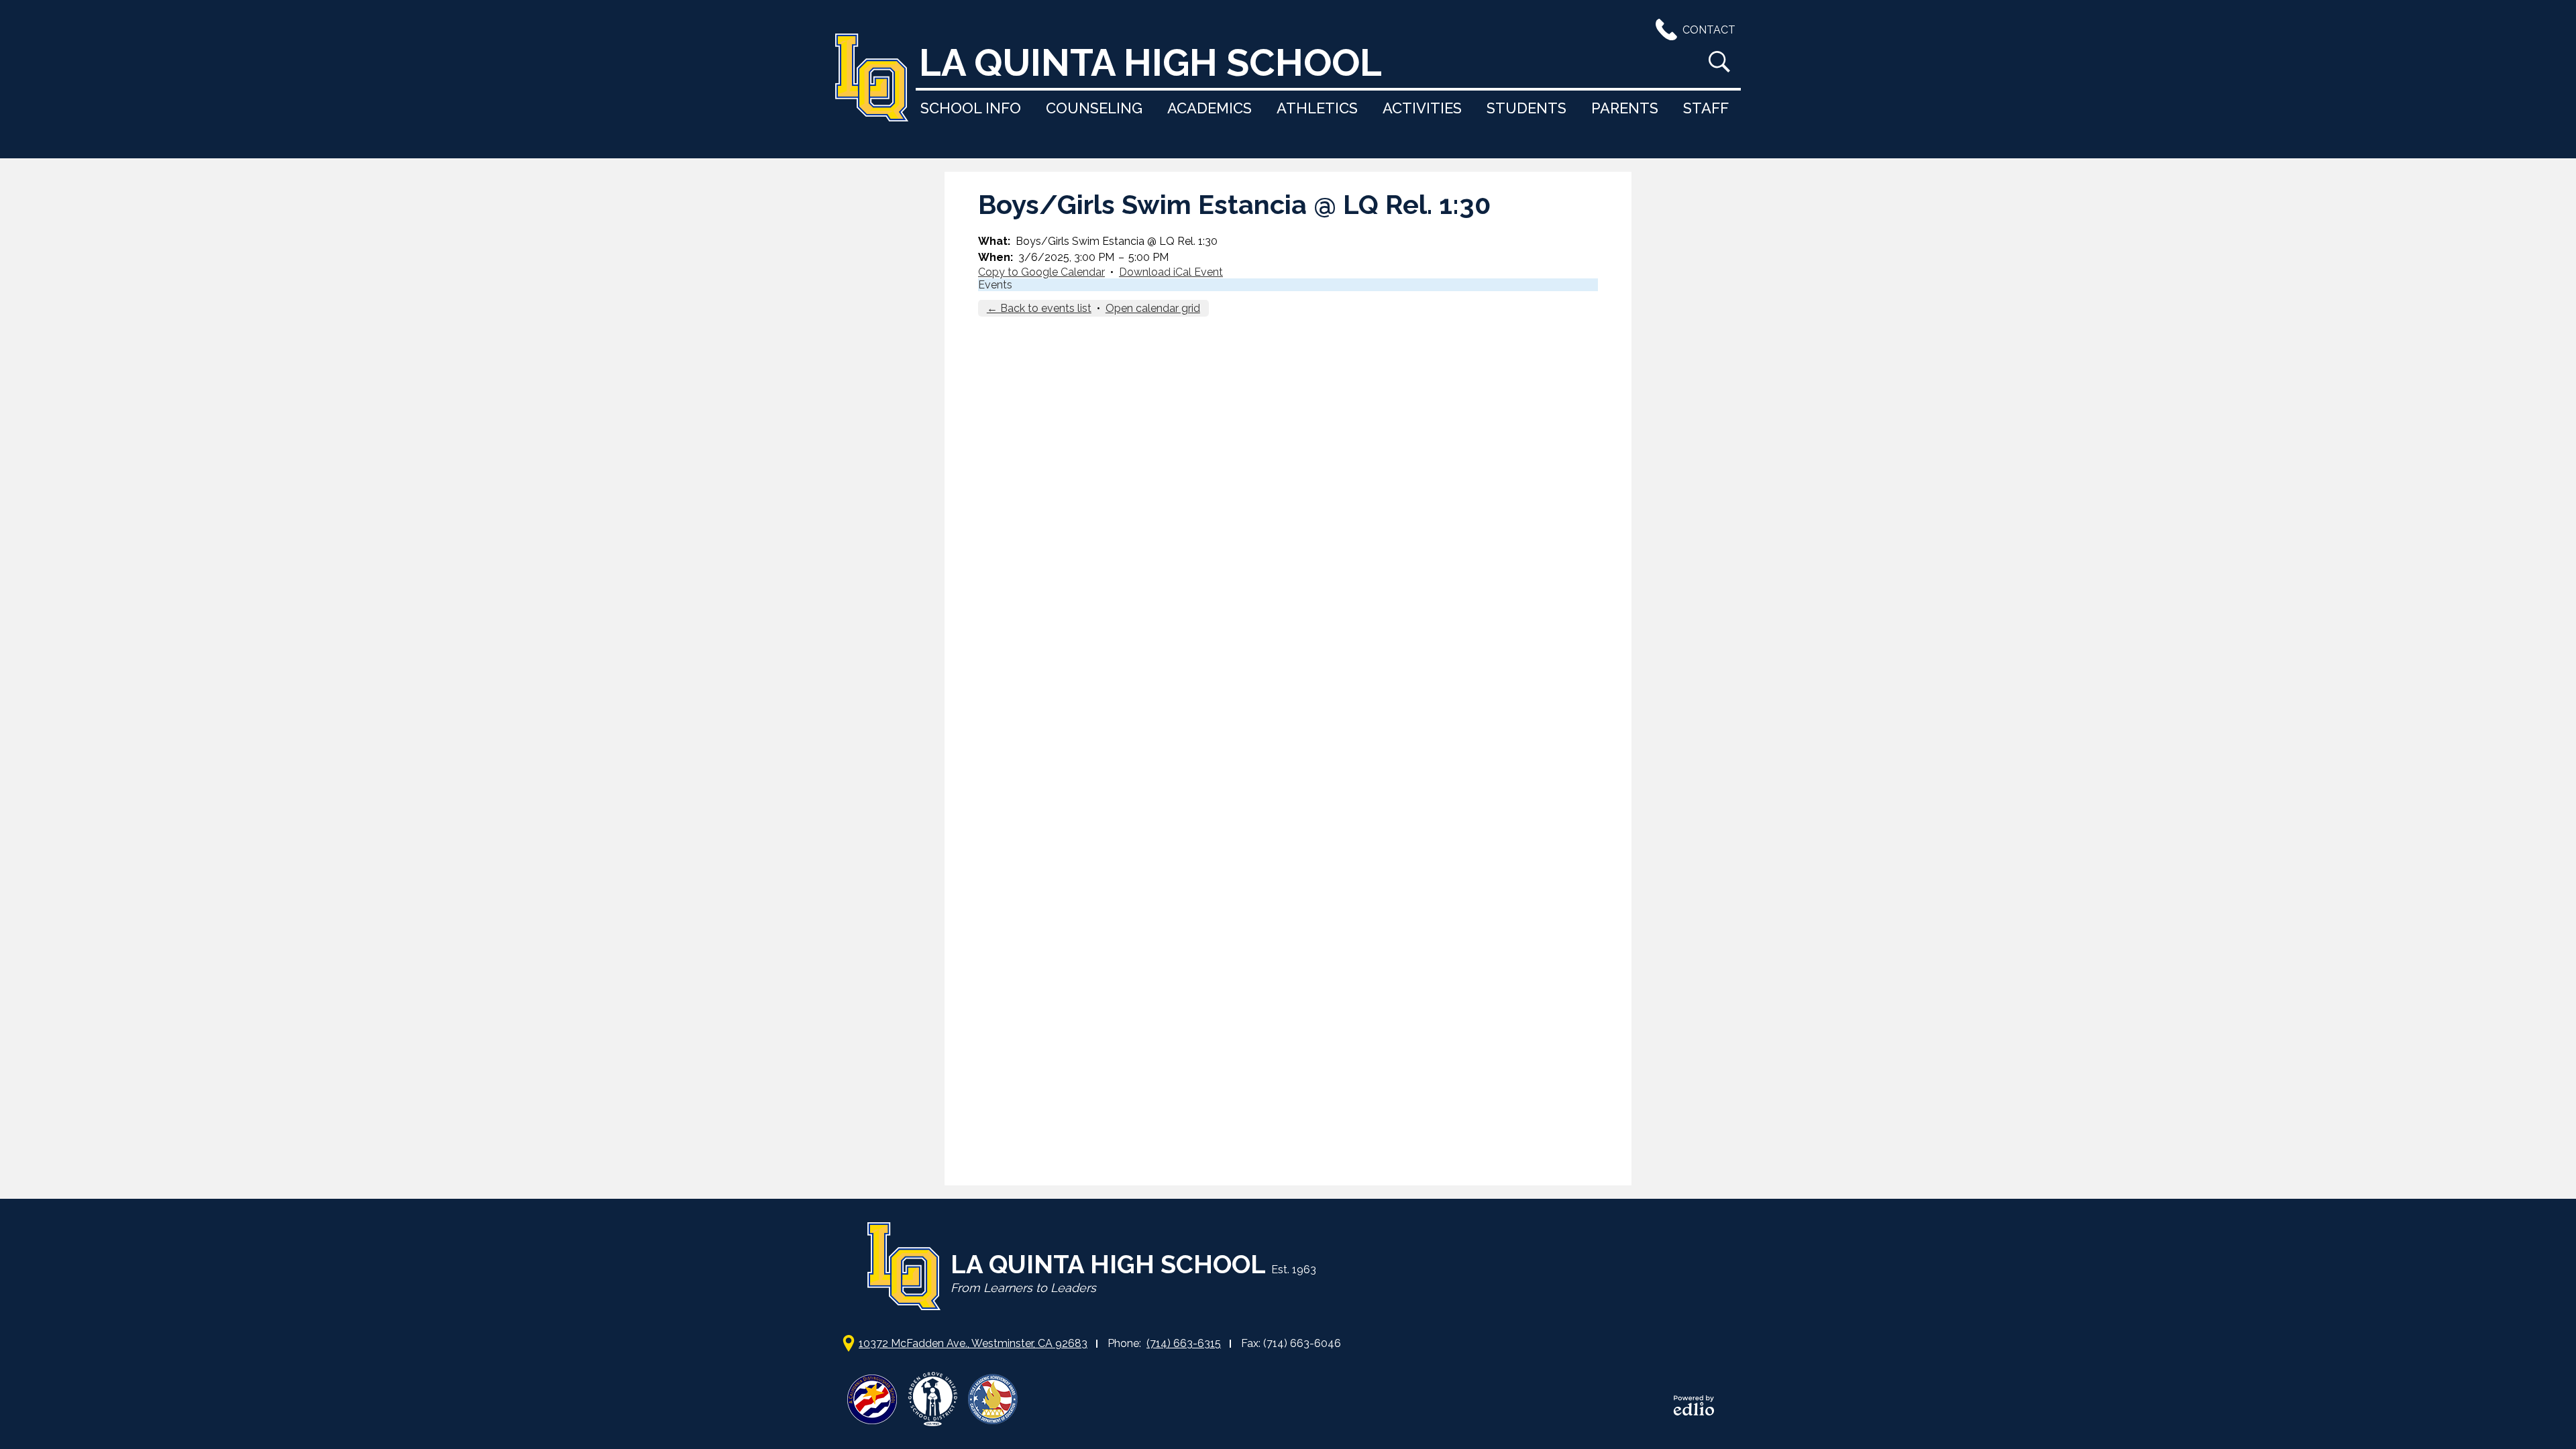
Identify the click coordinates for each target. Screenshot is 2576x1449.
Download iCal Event (1171, 272)
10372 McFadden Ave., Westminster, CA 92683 (973, 1343)
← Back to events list (1039, 308)
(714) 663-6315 (1184, 1343)
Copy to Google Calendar (1041, 272)
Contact (1709, 30)
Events (995, 285)
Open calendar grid (1153, 308)
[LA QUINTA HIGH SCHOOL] (872, 79)
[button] (971, 108)
